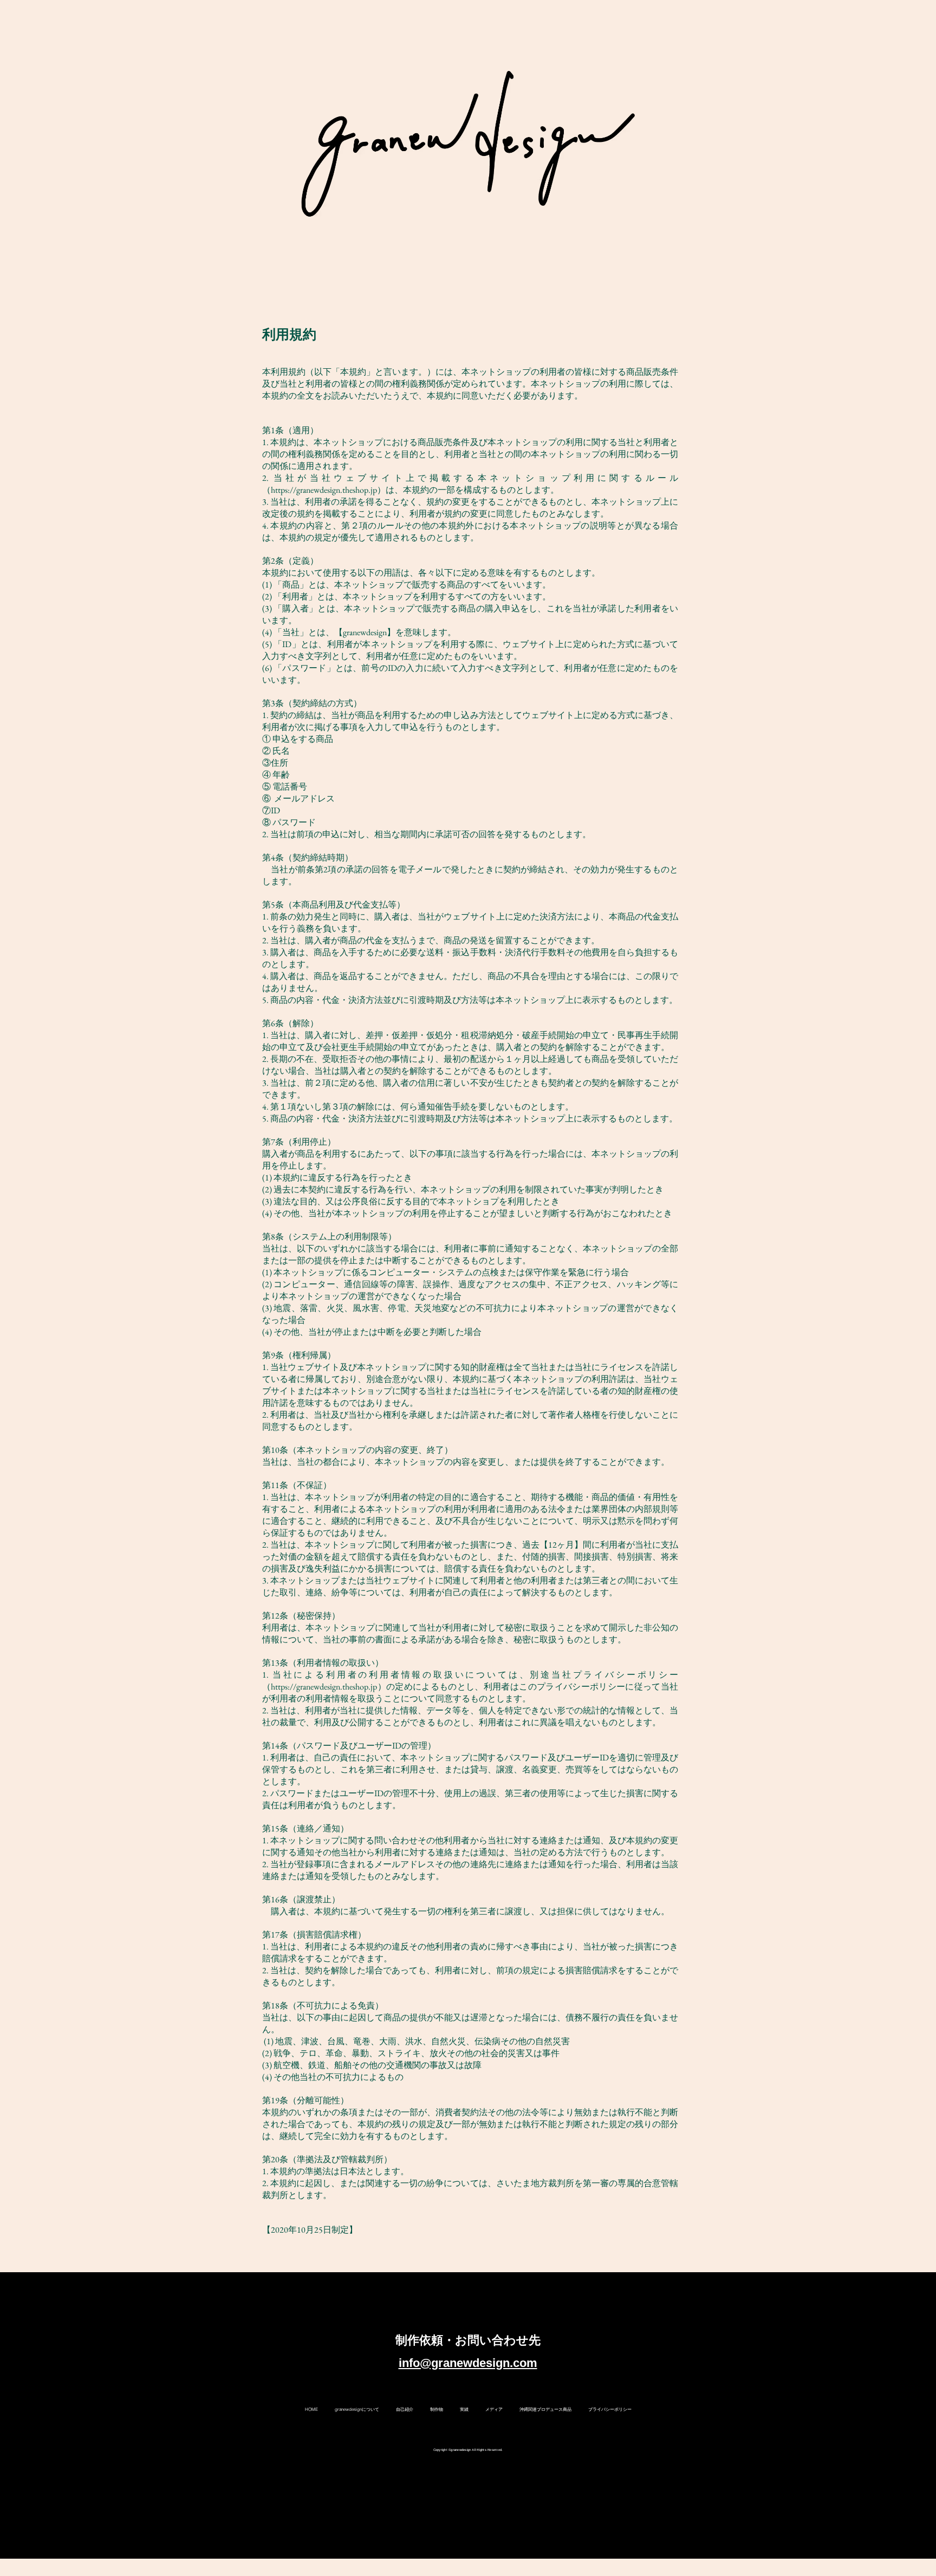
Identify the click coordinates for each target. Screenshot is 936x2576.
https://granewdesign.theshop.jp (324, 490)
